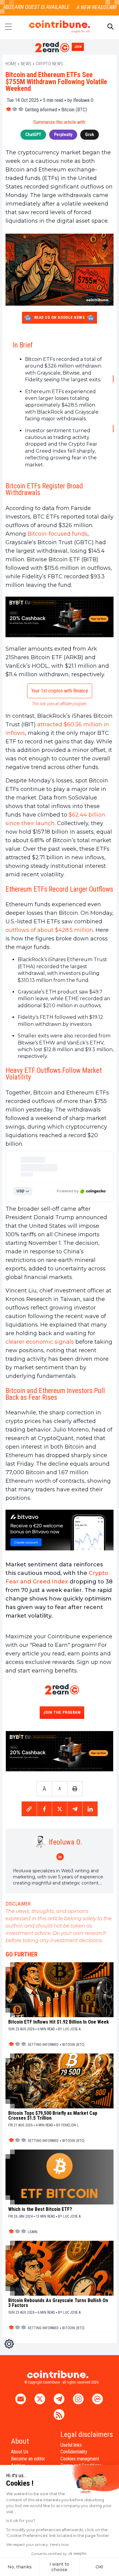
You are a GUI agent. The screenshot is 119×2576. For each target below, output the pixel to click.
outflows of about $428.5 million (49, 930)
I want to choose (59, 2567)
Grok (90, 135)
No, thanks (20, 2567)
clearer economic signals (40, 1342)
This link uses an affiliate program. (60, 704)
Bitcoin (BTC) (74, 110)
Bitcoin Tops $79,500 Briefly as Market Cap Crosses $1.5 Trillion (53, 2116)
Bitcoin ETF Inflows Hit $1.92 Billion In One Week (59, 2022)
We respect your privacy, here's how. (38, 2544)
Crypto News (49, 64)
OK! (99, 2567)
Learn (33, 2232)
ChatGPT (33, 135)
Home (11, 64)
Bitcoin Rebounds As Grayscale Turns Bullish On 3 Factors (58, 2303)
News (26, 64)
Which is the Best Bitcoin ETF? (40, 2209)
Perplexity (63, 135)
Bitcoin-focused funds (58, 534)
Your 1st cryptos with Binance (60, 691)
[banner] (60, 617)
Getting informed (41, 110)
